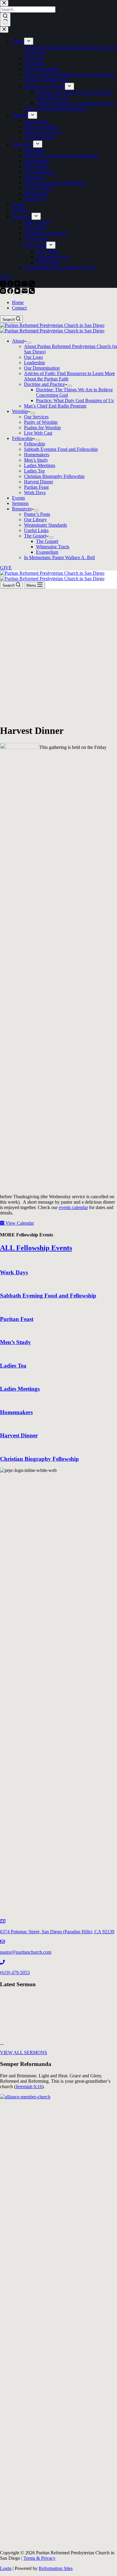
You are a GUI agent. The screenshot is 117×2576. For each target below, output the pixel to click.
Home (18, 302)
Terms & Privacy (39, 2558)
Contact (19, 308)
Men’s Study (36, 460)
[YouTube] (18, 292)
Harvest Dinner (39, 482)
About (18, 341)
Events (18, 498)
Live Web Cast (38, 433)
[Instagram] (4, 292)
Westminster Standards (45, 525)
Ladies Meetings (40, 465)
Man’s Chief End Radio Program (55, 406)
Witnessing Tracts (53, 547)
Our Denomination (42, 368)
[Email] (25, 292)
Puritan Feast (36, 487)
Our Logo (33, 357)
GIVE (6, 568)
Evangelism (47, 552)
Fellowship (22, 438)
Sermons (20, 503)
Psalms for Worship (42, 428)
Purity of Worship (41, 422)
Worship (20, 411)
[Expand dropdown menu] (29, 343)
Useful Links (36, 530)
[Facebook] (11, 292)
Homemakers (37, 455)
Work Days (35, 492)
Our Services (36, 417)
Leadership (34, 363)
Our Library (35, 520)
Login (6, 2568)
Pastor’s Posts (37, 514)
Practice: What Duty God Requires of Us (75, 400)
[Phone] (32, 292)
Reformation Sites (56, 2568)
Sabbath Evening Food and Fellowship (61, 449)
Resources (22, 509)
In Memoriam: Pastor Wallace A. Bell (59, 557)
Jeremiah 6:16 (29, 2087)
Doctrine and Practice (44, 384)
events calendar (73, 1207)
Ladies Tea (34, 471)
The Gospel (35, 536)
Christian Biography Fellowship (54, 476)
